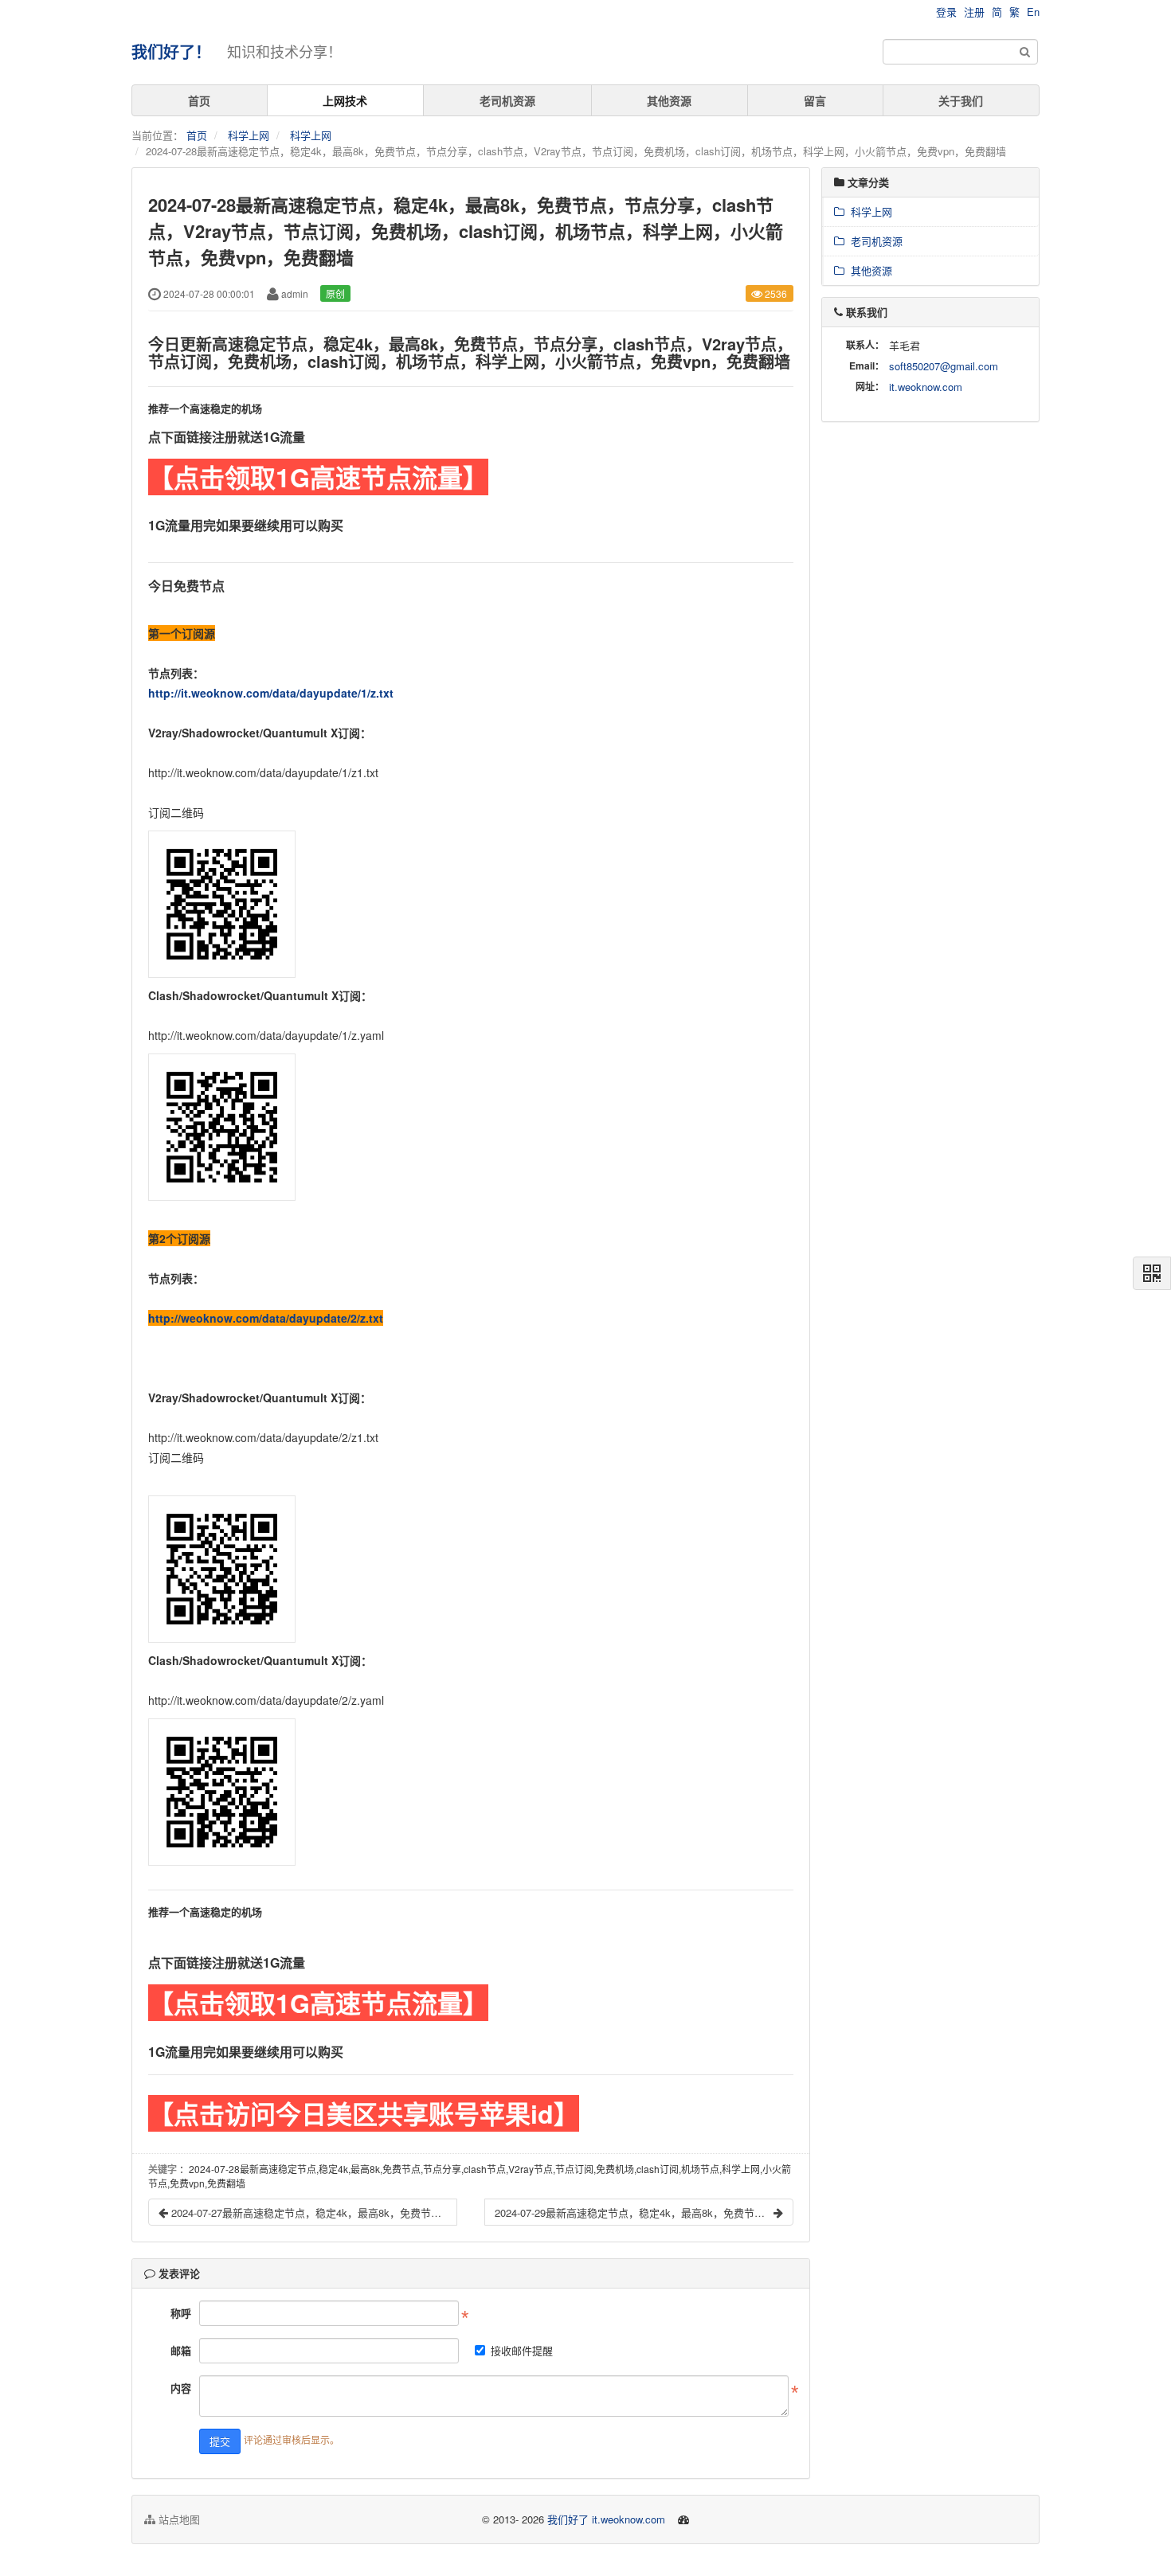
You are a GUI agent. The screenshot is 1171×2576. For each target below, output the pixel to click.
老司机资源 (507, 100)
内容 (181, 2388)
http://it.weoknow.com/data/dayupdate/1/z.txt (271, 693)
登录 (946, 12)
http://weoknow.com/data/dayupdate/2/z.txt (266, 1318)
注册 (974, 12)
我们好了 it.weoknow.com (606, 2519)
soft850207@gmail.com (944, 366)
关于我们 (961, 100)
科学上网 (249, 135)
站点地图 (178, 2519)
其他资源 (669, 100)
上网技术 (345, 100)
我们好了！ (171, 51)
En (1033, 12)
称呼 (181, 2313)
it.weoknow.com (926, 387)
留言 (815, 100)
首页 (199, 100)
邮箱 (181, 2350)
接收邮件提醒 (522, 2350)
